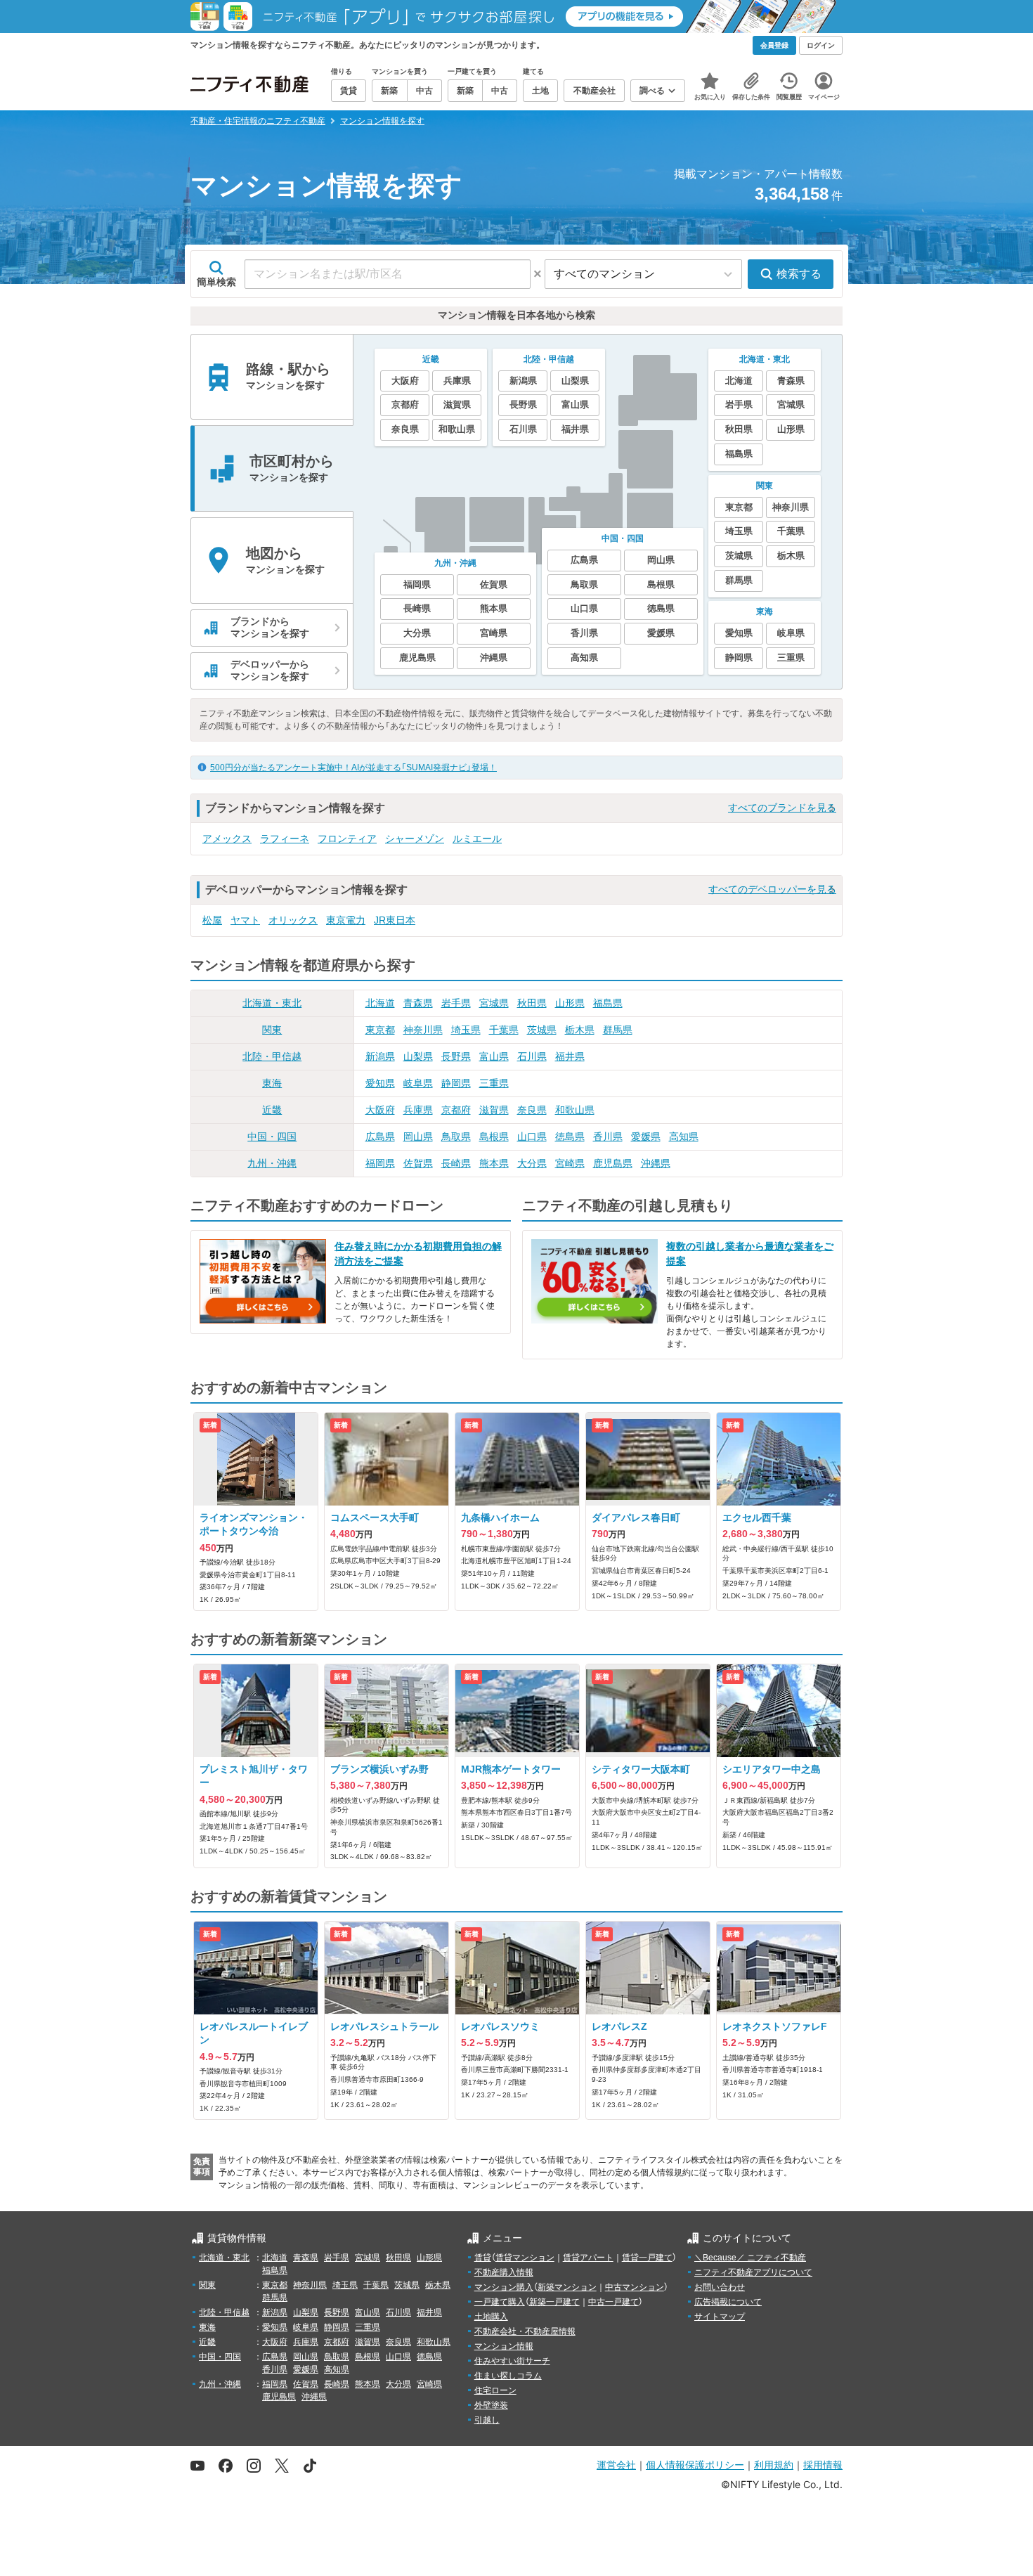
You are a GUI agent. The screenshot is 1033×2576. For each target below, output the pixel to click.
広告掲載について (728, 2302)
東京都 (380, 1030)
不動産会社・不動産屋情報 (525, 2331)
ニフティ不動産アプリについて (753, 2272)
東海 (272, 1083)
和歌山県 (575, 1110)
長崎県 (456, 1163)
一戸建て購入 (500, 2302)
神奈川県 (423, 1030)
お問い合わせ (720, 2287)
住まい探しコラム (508, 2376)
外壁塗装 (491, 2405)
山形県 (570, 1003)
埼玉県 (466, 1030)
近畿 (272, 1110)
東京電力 (346, 920)
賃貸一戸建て (647, 2258)
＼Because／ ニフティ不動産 (750, 2258)
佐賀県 (418, 1163)
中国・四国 (272, 1137)
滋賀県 (494, 1110)
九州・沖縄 (272, 1163)
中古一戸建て (613, 2302)
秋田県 (532, 1003)
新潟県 (380, 1056)
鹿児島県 (613, 1163)
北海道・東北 (272, 1003)
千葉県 (504, 1030)
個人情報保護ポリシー (695, 2465)
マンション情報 (504, 2346)
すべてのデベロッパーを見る (772, 889)
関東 (272, 1030)
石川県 (532, 1056)
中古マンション (635, 2287)
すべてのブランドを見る (782, 808)
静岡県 (456, 1083)
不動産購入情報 (504, 2272)
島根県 (494, 1137)
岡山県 (418, 1137)
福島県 (608, 1003)
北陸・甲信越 (272, 1056)
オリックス (293, 920)
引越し (487, 2420)
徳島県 (570, 1137)
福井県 (570, 1056)
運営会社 (616, 2465)
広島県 (380, 1137)
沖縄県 (656, 1163)
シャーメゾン (415, 839)
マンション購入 (504, 2287)
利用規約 (774, 2465)
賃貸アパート (588, 2258)
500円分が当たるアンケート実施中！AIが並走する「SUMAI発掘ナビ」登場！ (353, 768)
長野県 (456, 1056)
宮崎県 (570, 1163)
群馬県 (618, 1030)
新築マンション (567, 2287)
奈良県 (532, 1110)
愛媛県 (646, 1137)
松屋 (212, 920)
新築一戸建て (554, 2302)
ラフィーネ (285, 839)
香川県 (608, 1137)
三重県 (494, 1083)
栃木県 (580, 1030)
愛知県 (380, 1083)
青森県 (418, 1003)
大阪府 (380, 1110)
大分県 (532, 1163)
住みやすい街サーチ (512, 2361)
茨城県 (542, 1030)
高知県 (684, 1137)
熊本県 (494, 1163)
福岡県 (380, 1163)
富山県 (494, 1056)
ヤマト (245, 920)
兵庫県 (418, 1110)
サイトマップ (720, 2317)
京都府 (456, 1110)
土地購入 (491, 2317)
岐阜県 (418, 1083)
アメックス (227, 839)
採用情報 (823, 2465)
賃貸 (483, 2258)
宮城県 (494, 1003)
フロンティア (347, 839)
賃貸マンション (525, 2258)
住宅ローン (495, 2390)
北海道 (380, 1003)
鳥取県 (456, 1137)
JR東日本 (395, 920)
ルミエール (477, 839)
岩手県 (456, 1003)
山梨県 (418, 1056)
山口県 (532, 1137)
